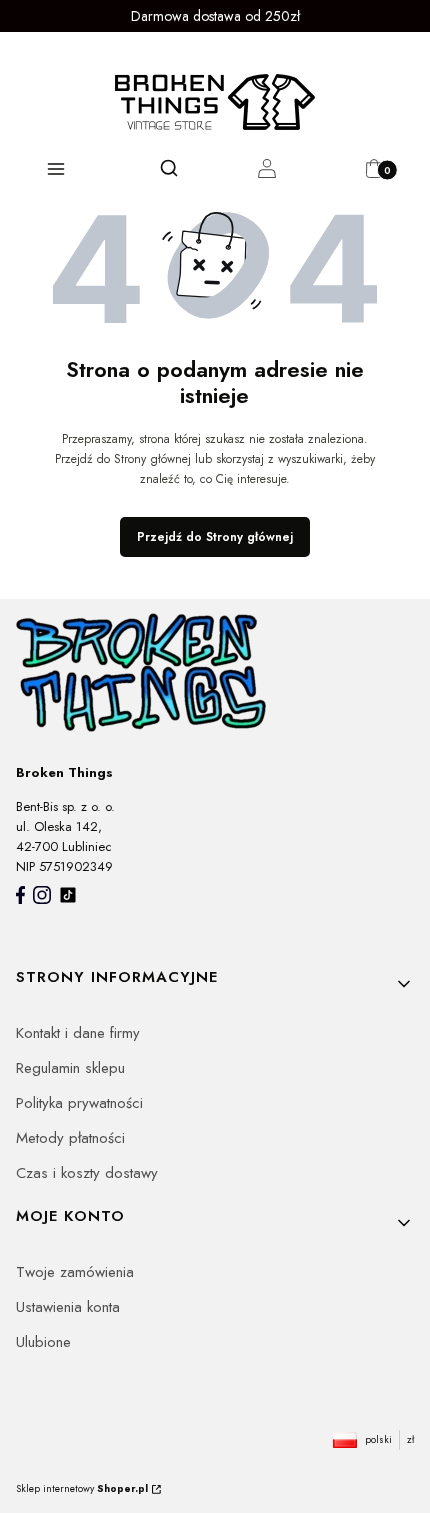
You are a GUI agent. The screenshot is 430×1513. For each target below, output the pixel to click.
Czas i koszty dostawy (87, 1173)
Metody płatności (70, 1138)
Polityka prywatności (79, 1103)
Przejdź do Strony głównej (215, 537)
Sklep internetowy (82, 1488)
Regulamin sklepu (70, 1068)
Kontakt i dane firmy (78, 1033)
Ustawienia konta (68, 1307)
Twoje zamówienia (75, 1272)
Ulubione (43, 1342)
